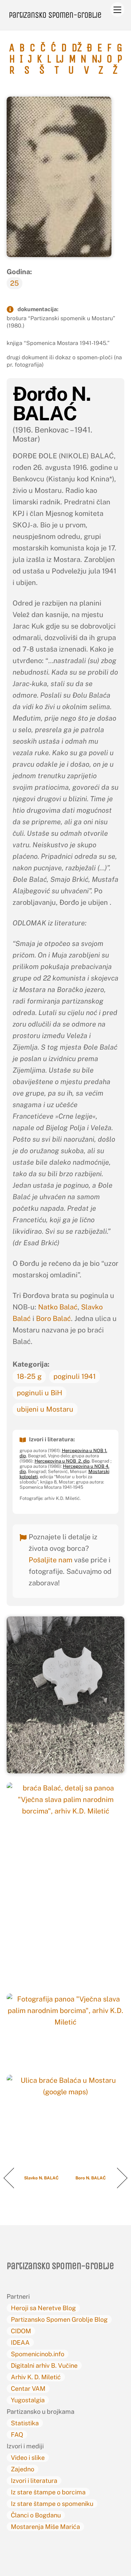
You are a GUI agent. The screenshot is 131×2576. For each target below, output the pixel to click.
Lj (60, 59)
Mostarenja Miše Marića (45, 2527)
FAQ (17, 2435)
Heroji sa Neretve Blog (43, 2308)
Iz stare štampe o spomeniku (52, 2504)
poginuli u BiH (39, 1393)
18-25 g (29, 1376)
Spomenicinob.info (38, 2354)
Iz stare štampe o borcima (48, 2492)
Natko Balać (58, 1307)
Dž (77, 48)
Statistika (25, 2423)
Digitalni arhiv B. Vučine (44, 2365)
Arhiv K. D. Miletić (36, 2377)
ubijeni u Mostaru (45, 1409)
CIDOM (21, 2331)
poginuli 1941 (75, 1376)
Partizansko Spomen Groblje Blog (59, 2319)
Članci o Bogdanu (36, 2515)
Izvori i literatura (34, 2481)
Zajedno (23, 2469)
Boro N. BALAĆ (91, 2178)
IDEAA (20, 2342)
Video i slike (28, 2458)
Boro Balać (53, 1319)
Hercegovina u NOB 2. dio (62, 1461)
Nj (97, 59)
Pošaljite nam (50, 1560)
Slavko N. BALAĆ (42, 2178)
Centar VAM (28, 2389)
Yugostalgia (28, 2400)
